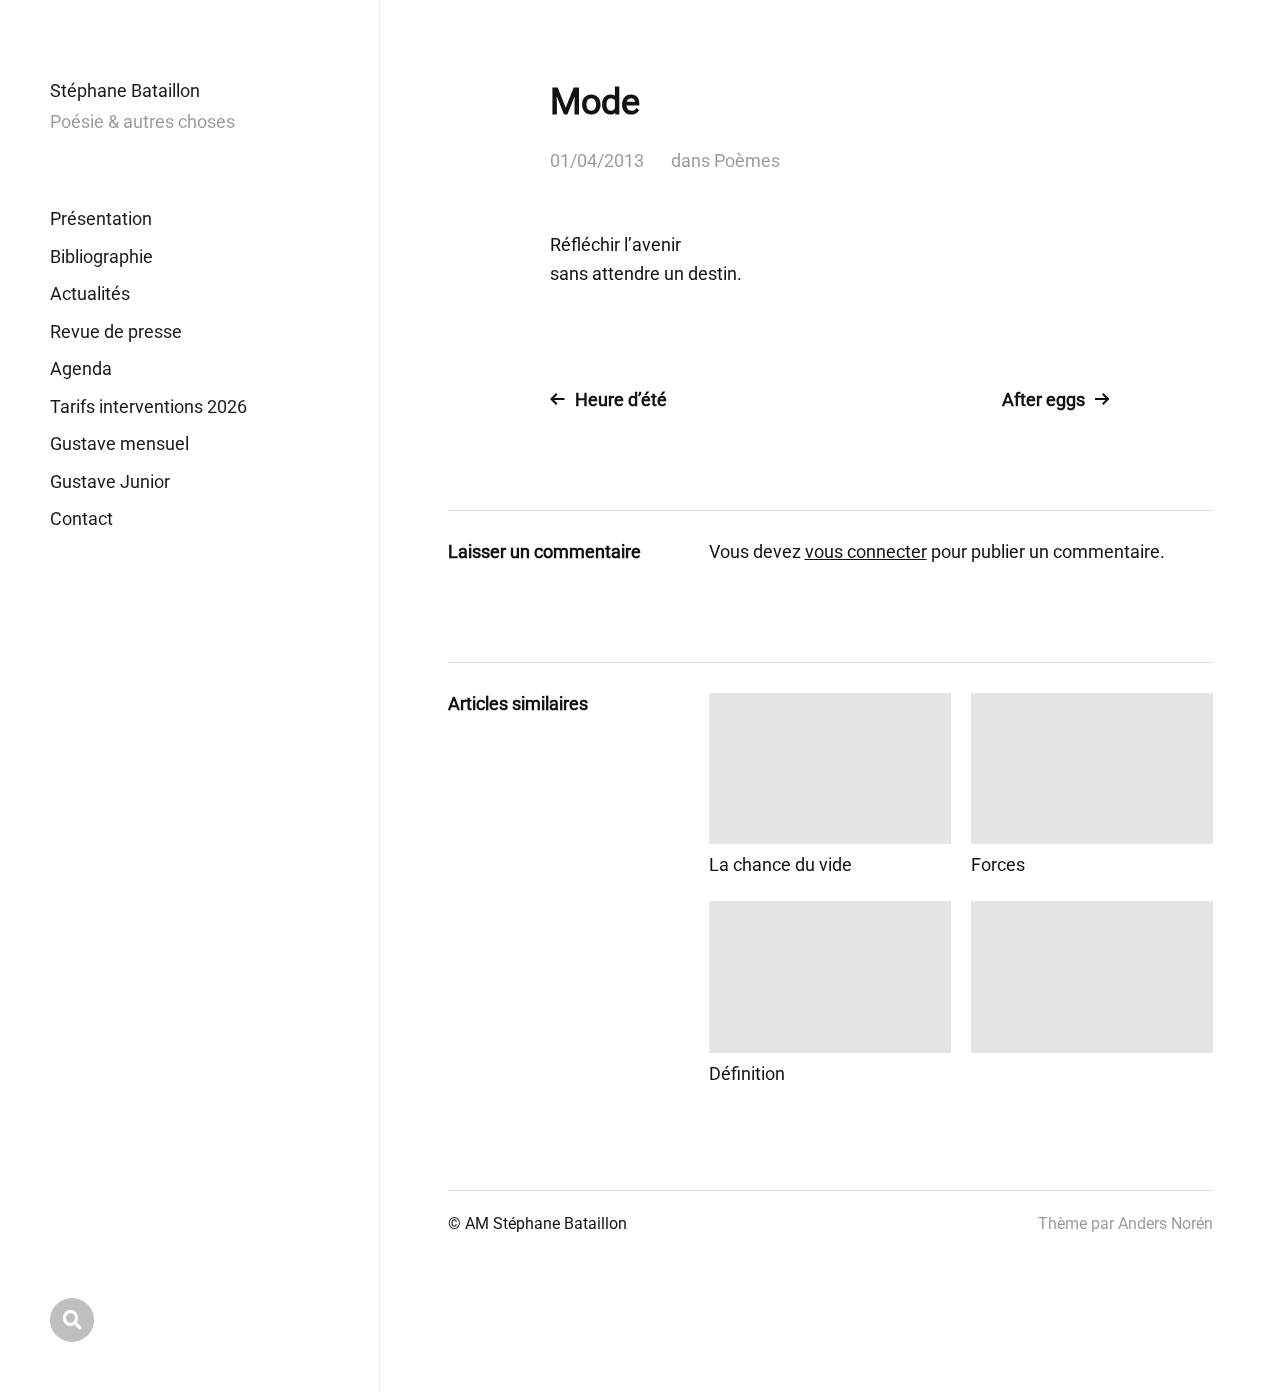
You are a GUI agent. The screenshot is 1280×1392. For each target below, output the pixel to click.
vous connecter (866, 551)
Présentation (101, 218)
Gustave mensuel (119, 443)
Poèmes (747, 160)
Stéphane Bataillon (125, 90)
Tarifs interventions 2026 (148, 406)
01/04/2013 (597, 160)
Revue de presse (116, 331)
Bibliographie (101, 256)
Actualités (90, 293)
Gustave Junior (110, 481)
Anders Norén (1165, 1223)
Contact (81, 518)
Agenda (81, 368)
